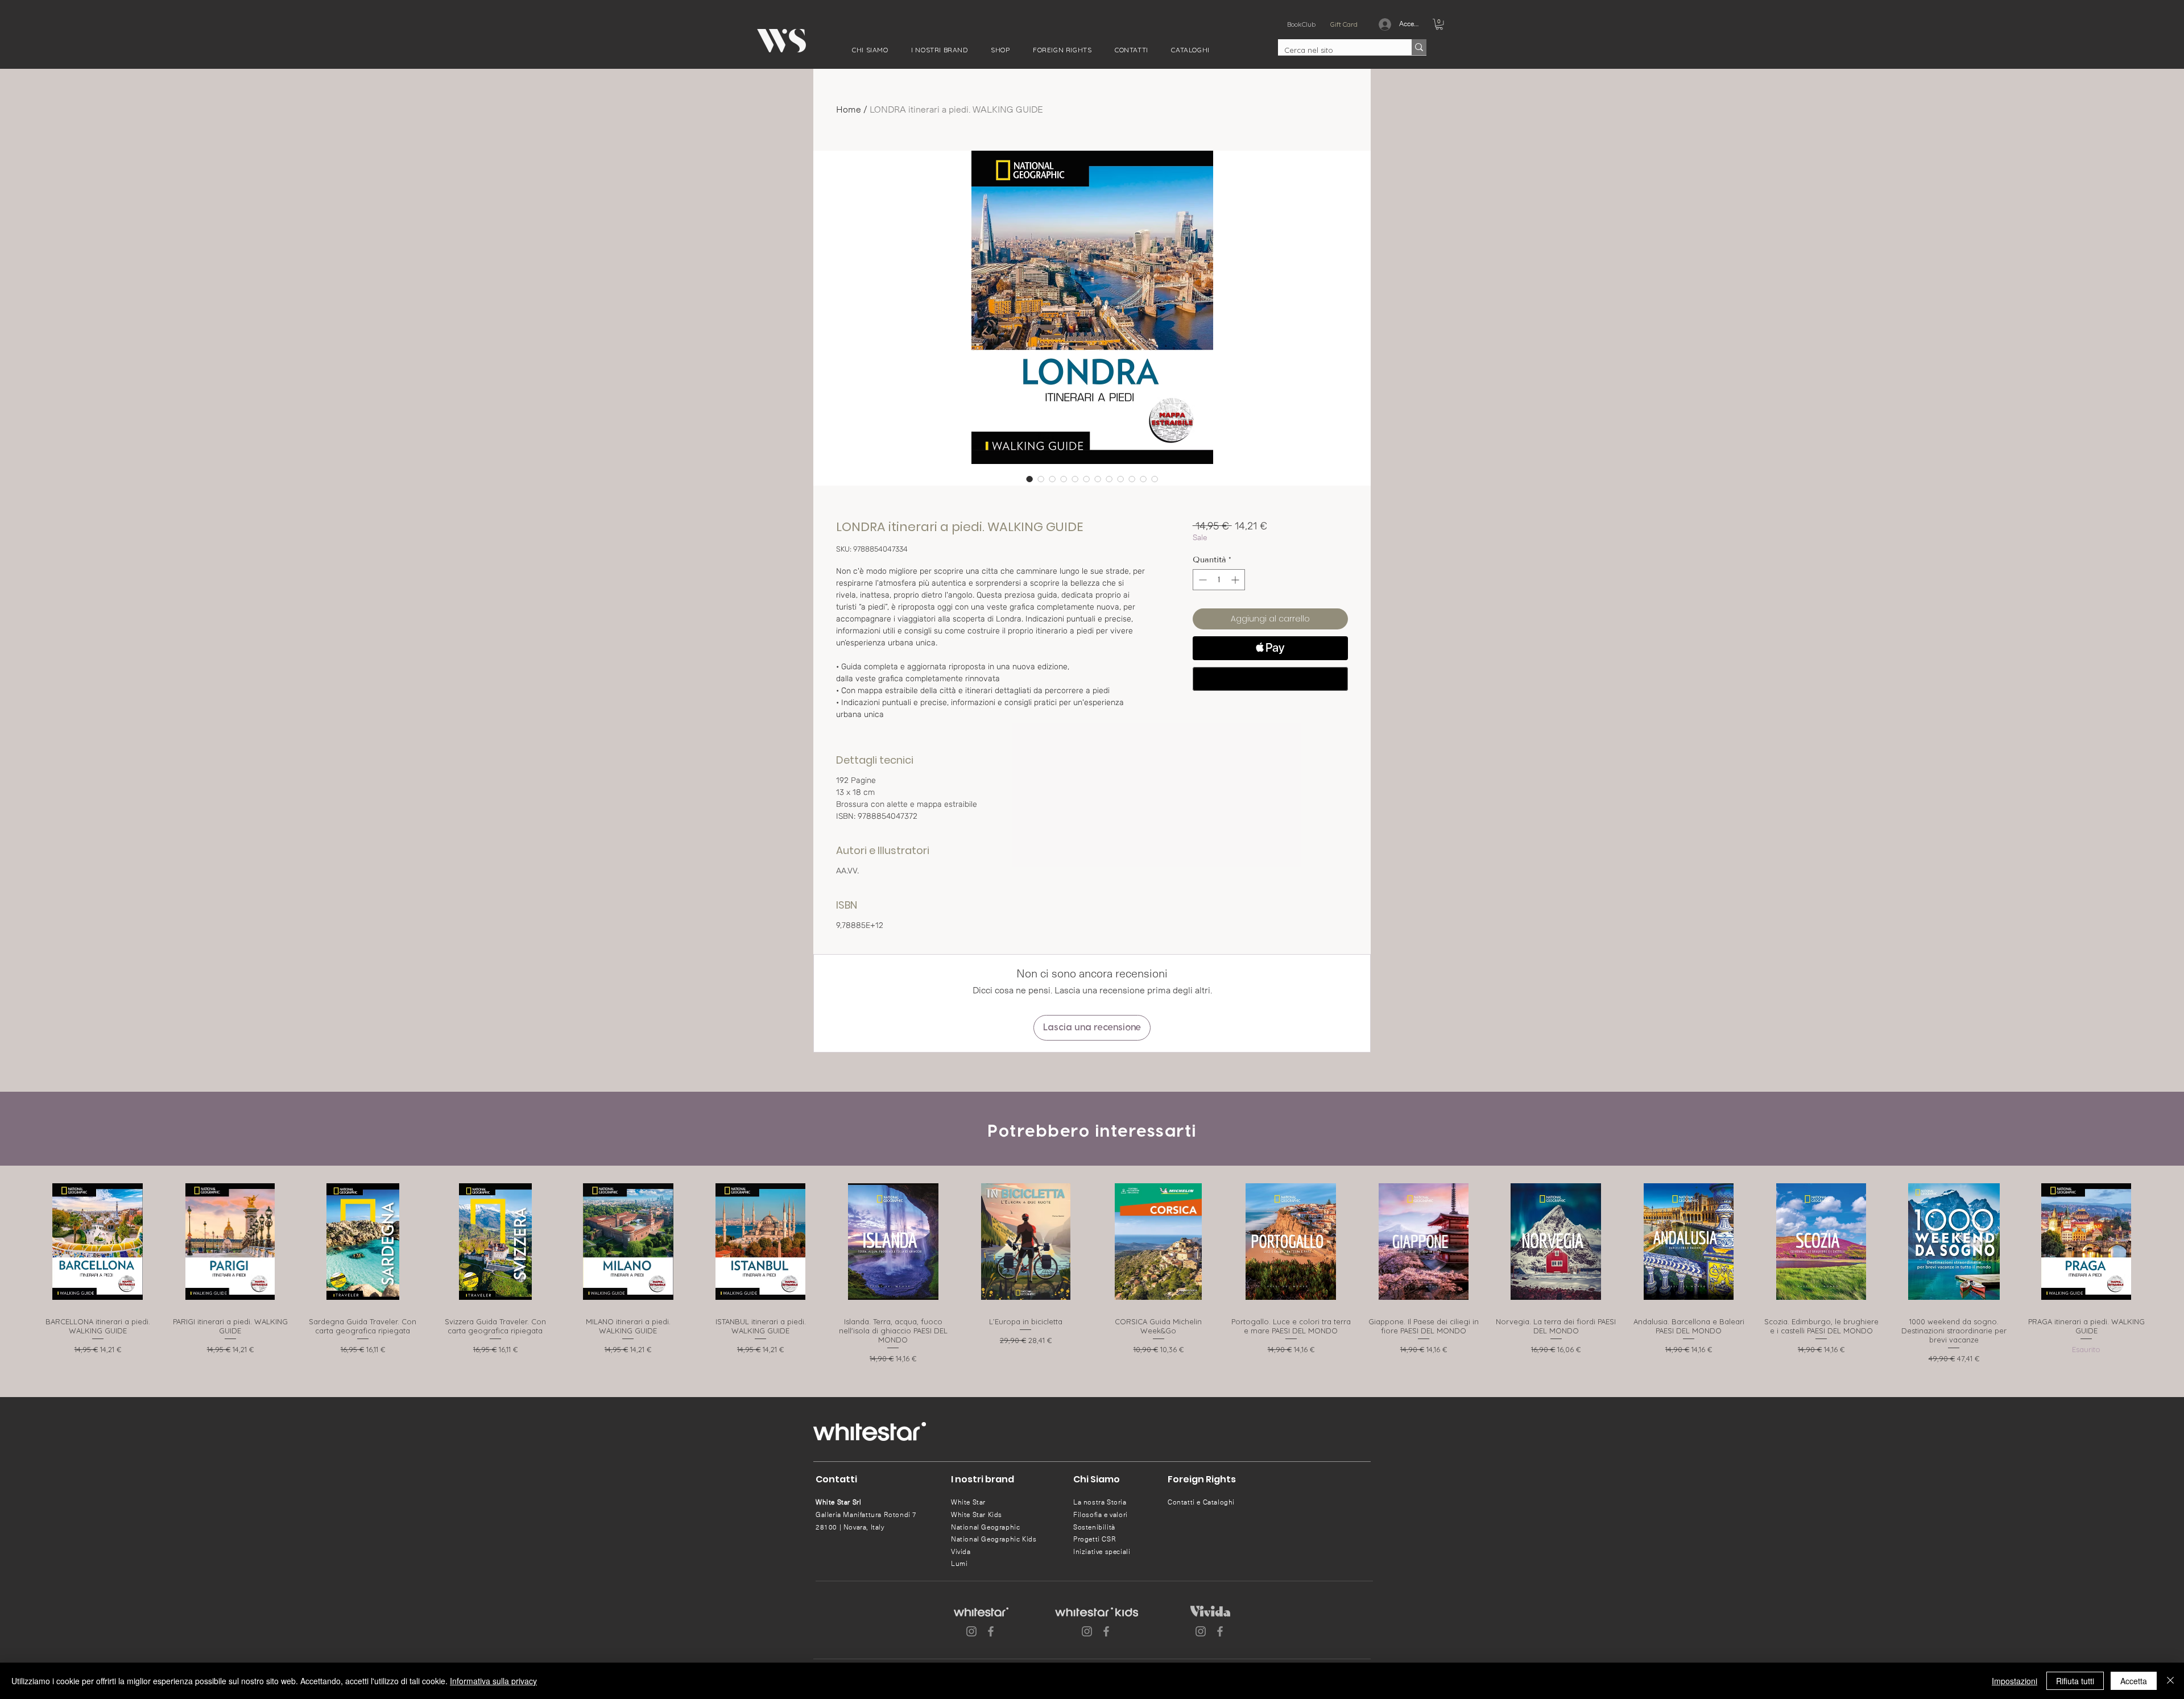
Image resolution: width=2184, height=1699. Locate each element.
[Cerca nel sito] (1419, 47)
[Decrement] (1201, 580)
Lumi (959, 1564)
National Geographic (985, 1527)
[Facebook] (991, 1631)
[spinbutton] (1219, 580)
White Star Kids (977, 1515)
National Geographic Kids (994, 1539)
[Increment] (1236, 580)
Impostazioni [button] (2015, 1681)
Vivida (961, 1552)
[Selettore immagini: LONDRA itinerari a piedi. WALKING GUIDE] (1029, 479)
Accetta (2134, 1681)
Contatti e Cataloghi (1201, 1502)
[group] (1092, 1271)
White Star (968, 1502)
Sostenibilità (1094, 1527)
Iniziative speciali (1102, 1552)
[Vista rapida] (98, 1242)
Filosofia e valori (1101, 1515)
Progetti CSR (1095, 1539)
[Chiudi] (2170, 1681)
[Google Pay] (1270, 679)
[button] (870, 50)
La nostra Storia (1100, 1502)
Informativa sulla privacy (493, 1681)
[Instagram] (971, 1631)
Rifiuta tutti (2075, 1681)
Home (849, 109)
